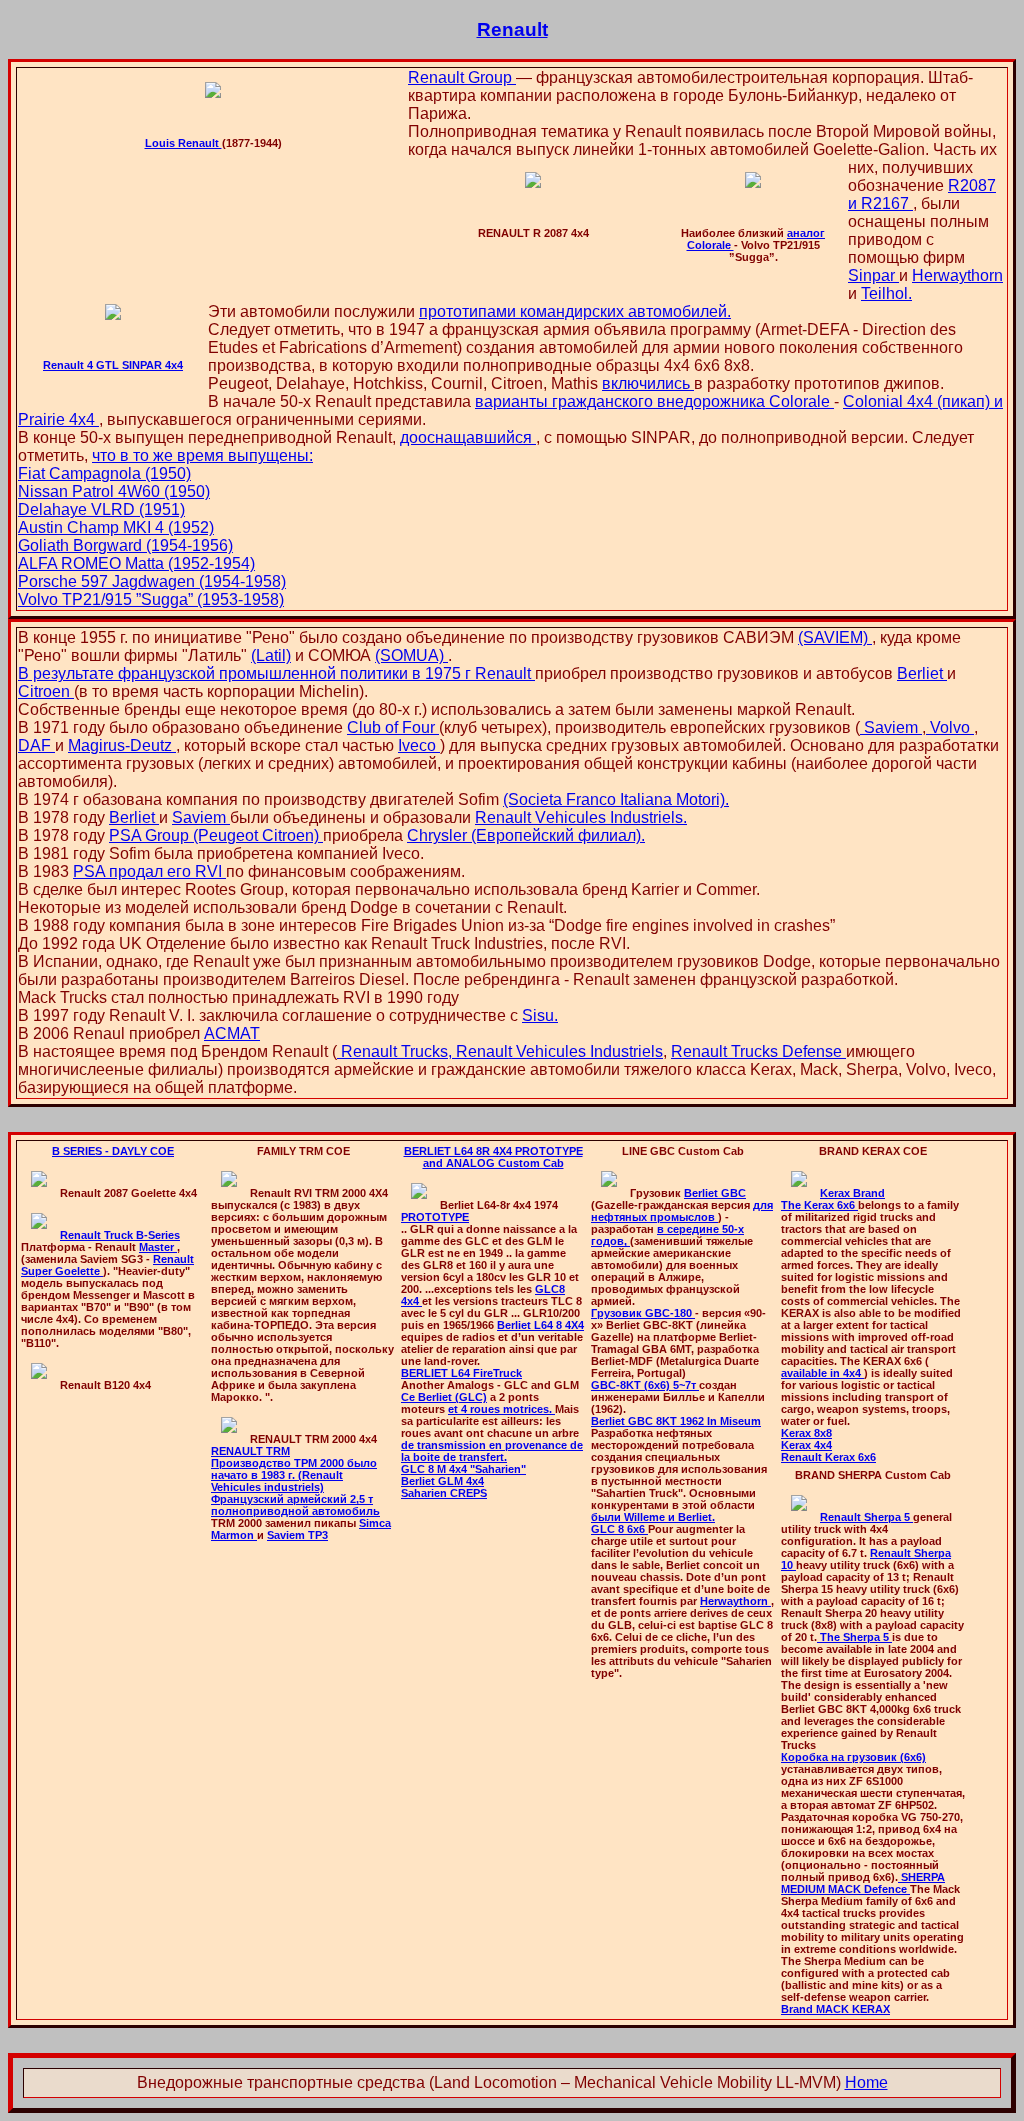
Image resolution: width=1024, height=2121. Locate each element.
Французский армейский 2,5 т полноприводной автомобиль (295, 1505)
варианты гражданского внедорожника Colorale (654, 401)
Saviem (891, 727)
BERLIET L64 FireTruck (461, 1373)
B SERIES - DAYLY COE (113, 1151)
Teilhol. (886, 293)
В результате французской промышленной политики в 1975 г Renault (276, 673)
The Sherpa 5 (854, 1637)
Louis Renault (183, 143)
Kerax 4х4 (806, 1445)
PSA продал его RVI (149, 871)
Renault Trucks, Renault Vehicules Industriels (500, 1051)
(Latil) (271, 655)
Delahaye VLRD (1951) (101, 509)
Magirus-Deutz (122, 745)
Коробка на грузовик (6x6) (853, 1757)
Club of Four (393, 727)
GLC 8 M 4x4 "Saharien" (463, 1469)
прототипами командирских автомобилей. (575, 311)
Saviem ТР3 (297, 1535)
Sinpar (873, 275)
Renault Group (462, 77)
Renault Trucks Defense (758, 1051)
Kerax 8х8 (806, 1433)
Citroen (46, 691)
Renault (512, 29)
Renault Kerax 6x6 (828, 1457)
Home (866, 2082)
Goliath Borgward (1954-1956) (125, 545)
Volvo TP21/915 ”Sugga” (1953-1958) (151, 599)
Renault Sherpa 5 (866, 1517)
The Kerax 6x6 (819, 1205)
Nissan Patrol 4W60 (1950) (114, 491)
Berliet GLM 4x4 (442, 1481)
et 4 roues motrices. (501, 1409)
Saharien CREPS (444, 1493)
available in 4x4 (822, 1373)
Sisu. (540, 1015)
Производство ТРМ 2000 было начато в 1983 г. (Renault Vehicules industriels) (294, 1475)
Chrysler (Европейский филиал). (526, 835)
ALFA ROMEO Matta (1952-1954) (136, 563)
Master (158, 1247)
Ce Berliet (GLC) (444, 1397)
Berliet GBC (715, 1193)
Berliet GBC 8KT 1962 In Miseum (676, 1421)
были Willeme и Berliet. (653, 1517)
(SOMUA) (411, 655)
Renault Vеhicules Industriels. (581, 817)
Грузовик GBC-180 (643, 1313)
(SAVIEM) (835, 637)
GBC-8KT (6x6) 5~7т (645, 1385)
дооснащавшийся (468, 437)
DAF (36, 745)
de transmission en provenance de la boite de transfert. (492, 1451)
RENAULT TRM (250, 1451)
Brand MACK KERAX (835, 2009)
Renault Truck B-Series (120, 1235)
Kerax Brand (852, 1193)
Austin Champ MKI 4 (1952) (116, 527)
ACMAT (232, 1033)
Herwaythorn (957, 275)
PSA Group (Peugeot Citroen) (216, 835)
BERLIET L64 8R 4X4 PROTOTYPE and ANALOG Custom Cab (493, 1157)
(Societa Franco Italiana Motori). (616, 799)
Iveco (419, 745)
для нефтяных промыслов (682, 1211)
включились (648, 383)
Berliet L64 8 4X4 (540, 1325)
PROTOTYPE (435, 1217)
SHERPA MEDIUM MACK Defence (863, 1883)
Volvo (950, 727)
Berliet (922, 673)
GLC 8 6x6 (619, 1529)
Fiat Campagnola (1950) (104, 473)
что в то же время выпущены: (202, 455)
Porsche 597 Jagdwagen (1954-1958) (152, 581)
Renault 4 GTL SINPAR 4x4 (113, 365)
